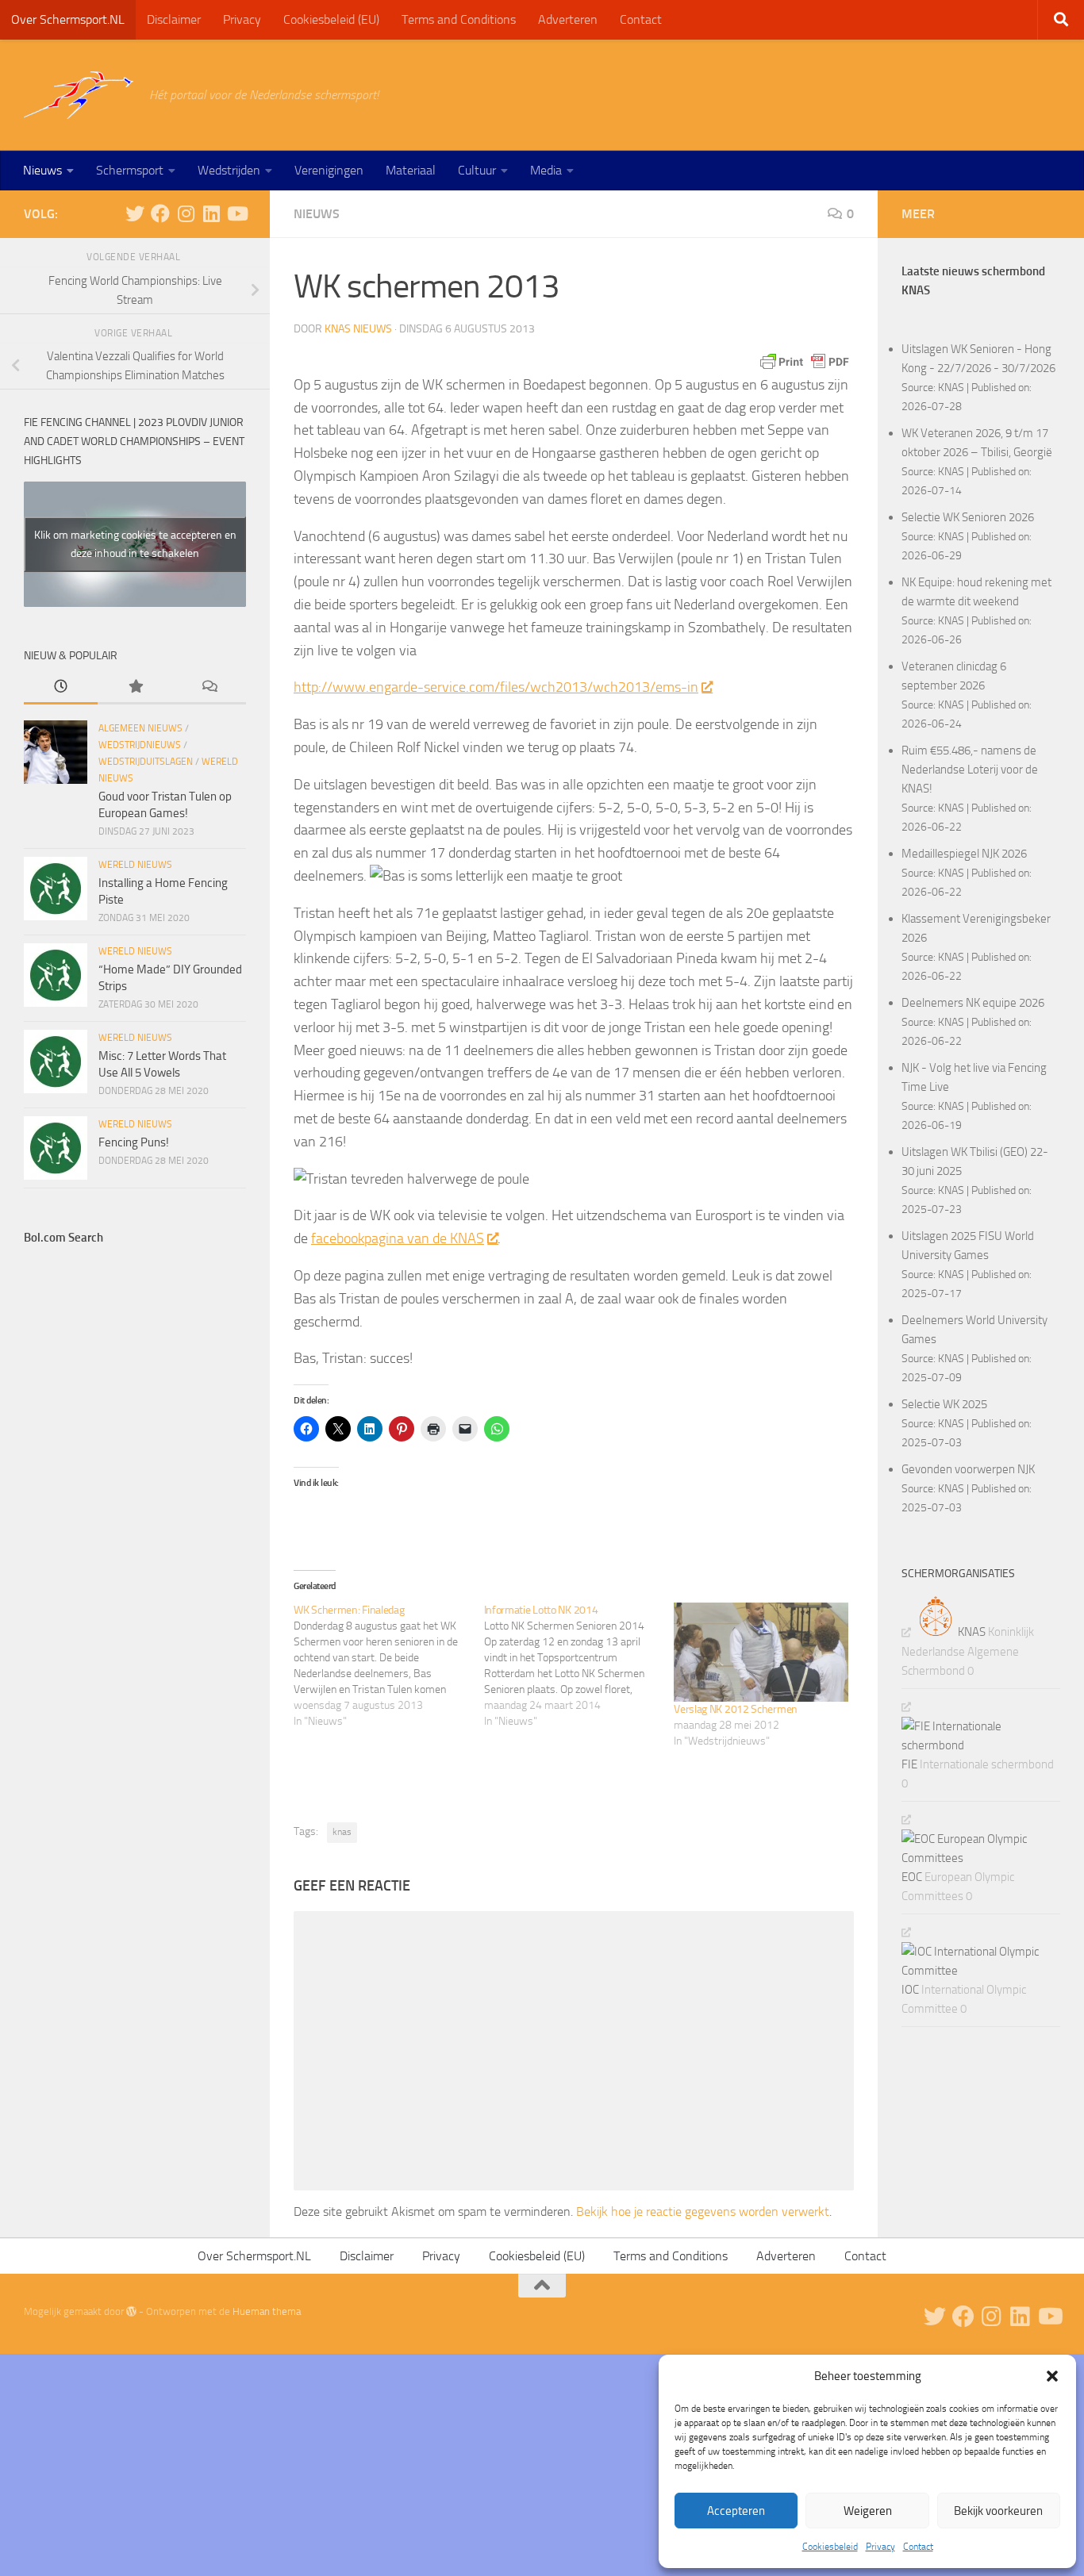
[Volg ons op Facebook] (160, 213)
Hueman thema (267, 2311)
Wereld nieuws (135, 865)
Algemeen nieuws (140, 728)
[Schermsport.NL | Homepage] (79, 95)
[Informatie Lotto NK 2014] (579, 1666)
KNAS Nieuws (358, 329)
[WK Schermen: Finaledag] (389, 1666)
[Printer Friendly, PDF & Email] (805, 362)
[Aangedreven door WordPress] (131, 2311)
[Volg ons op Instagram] (186, 213)
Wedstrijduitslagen (146, 762)
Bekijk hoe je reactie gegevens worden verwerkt (703, 2211)
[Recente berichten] (61, 687)
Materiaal (411, 170)
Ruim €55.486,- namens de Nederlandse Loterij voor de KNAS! (970, 770)
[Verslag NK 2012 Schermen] (761, 1652)
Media (546, 170)
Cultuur (477, 170)
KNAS (951, 387)
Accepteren (736, 2511)
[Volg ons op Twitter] (135, 213)
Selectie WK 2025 (944, 1404)
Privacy (880, 2547)
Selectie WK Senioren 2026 (968, 517)
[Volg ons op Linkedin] (211, 213)
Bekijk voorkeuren (998, 2511)
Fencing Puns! (134, 1142)
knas (342, 1832)
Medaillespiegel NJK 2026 (964, 854)
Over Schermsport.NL (68, 19)
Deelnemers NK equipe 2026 (973, 1003)
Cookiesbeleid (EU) (331, 19)
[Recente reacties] (209, 687)
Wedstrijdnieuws (140, 745)
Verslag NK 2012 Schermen (736, 1709)
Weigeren (868, 2511)
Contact (918, 2547)
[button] (1052, 2376)
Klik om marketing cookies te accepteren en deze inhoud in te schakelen (135, 544)
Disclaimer (174, 19)
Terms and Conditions (459, 19)
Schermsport (130, 170)
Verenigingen (329, 170)
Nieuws (42, 170)
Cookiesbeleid (830, 2547)
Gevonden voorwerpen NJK (968, 1469)
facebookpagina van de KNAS (398, 1238)
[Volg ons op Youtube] (236, 213)
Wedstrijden (229, 170)
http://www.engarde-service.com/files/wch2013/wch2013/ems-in (496, 687)
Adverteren (568, 19)
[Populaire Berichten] (135, 687)
